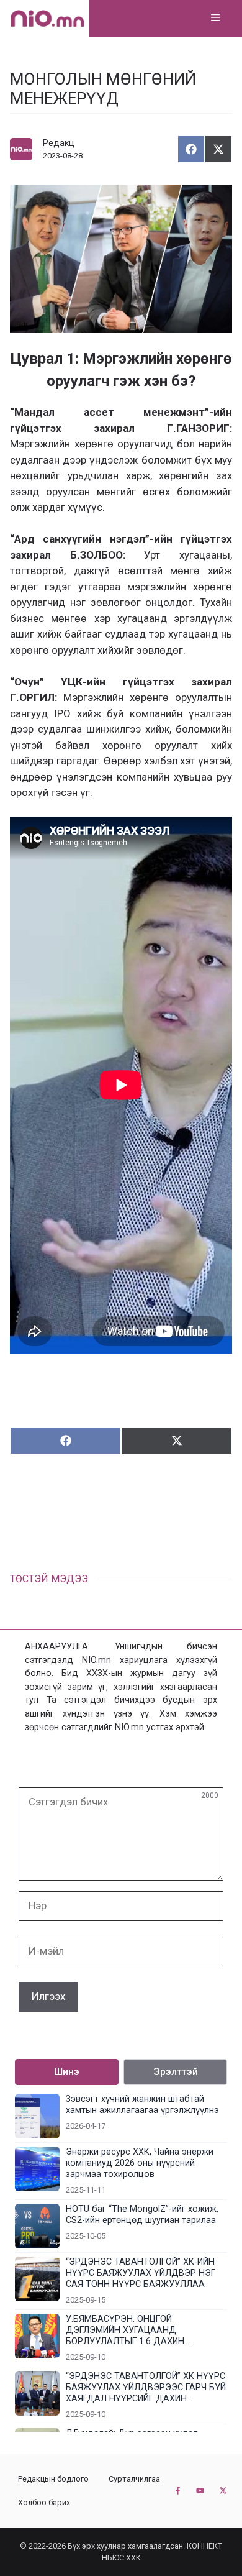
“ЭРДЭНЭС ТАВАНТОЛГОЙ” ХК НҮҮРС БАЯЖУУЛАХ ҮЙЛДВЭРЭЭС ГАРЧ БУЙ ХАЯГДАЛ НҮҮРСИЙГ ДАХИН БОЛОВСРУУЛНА (146, 2388)
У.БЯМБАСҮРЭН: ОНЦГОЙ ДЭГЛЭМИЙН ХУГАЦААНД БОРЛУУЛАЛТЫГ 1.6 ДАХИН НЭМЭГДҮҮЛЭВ (125, 2331)
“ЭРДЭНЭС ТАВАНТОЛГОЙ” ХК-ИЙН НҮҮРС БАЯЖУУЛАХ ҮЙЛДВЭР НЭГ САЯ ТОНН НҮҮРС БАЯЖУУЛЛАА (141, 2273)
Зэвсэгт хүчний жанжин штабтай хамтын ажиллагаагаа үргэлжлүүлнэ (142, 2105)
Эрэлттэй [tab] (176, 2072)
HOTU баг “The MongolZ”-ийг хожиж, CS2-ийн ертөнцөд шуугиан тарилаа (142, 2215)
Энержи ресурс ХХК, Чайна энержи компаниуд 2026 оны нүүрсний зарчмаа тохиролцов (140, 2163)
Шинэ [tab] (67, 2072)
